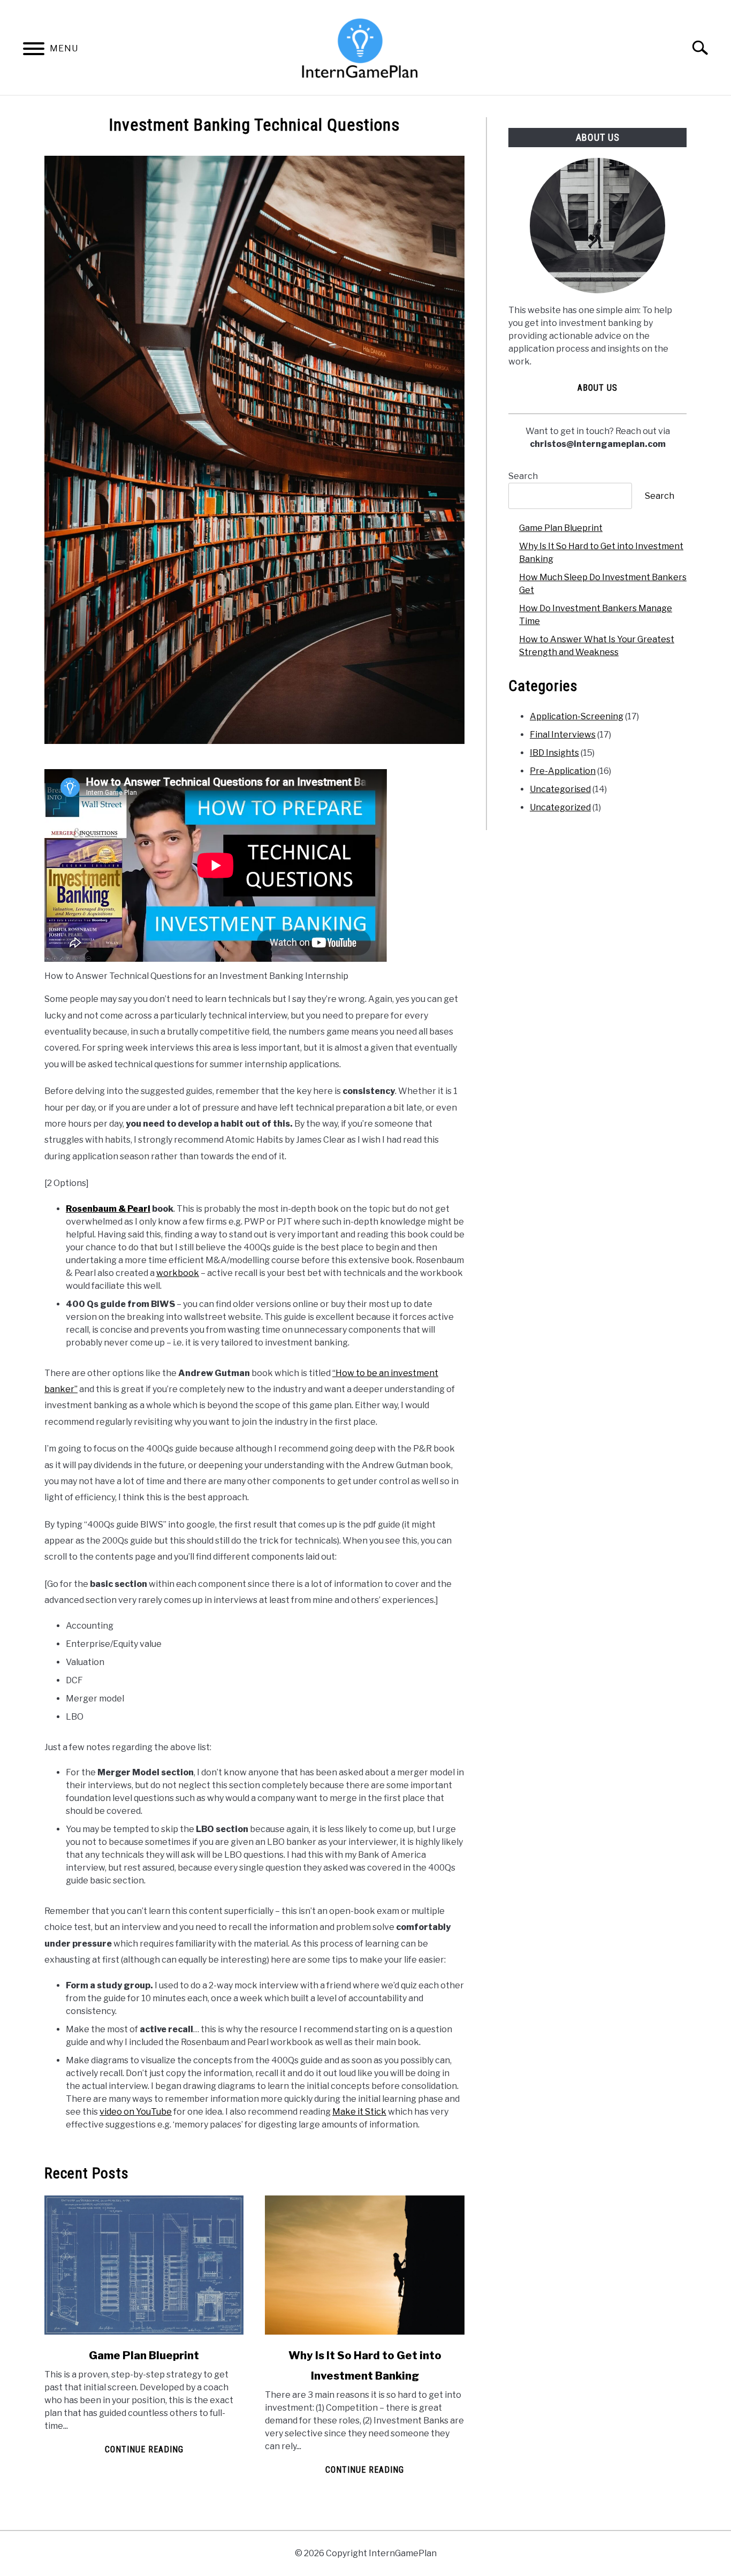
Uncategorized (560, 807)
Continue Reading (144, 2449)
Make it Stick (359, 2112)
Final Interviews (563, 735)
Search (523, 476)
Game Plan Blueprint (144, 2355)
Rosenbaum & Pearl (108, 1209)
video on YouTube (136, 2112)
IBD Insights (554, 753)
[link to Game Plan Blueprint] (144, 2265)
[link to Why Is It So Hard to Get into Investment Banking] (364, 2265)
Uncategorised (560, 789)
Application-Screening (577, 716)
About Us (597, 388)
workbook (178, 1273)
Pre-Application (563, 771)
